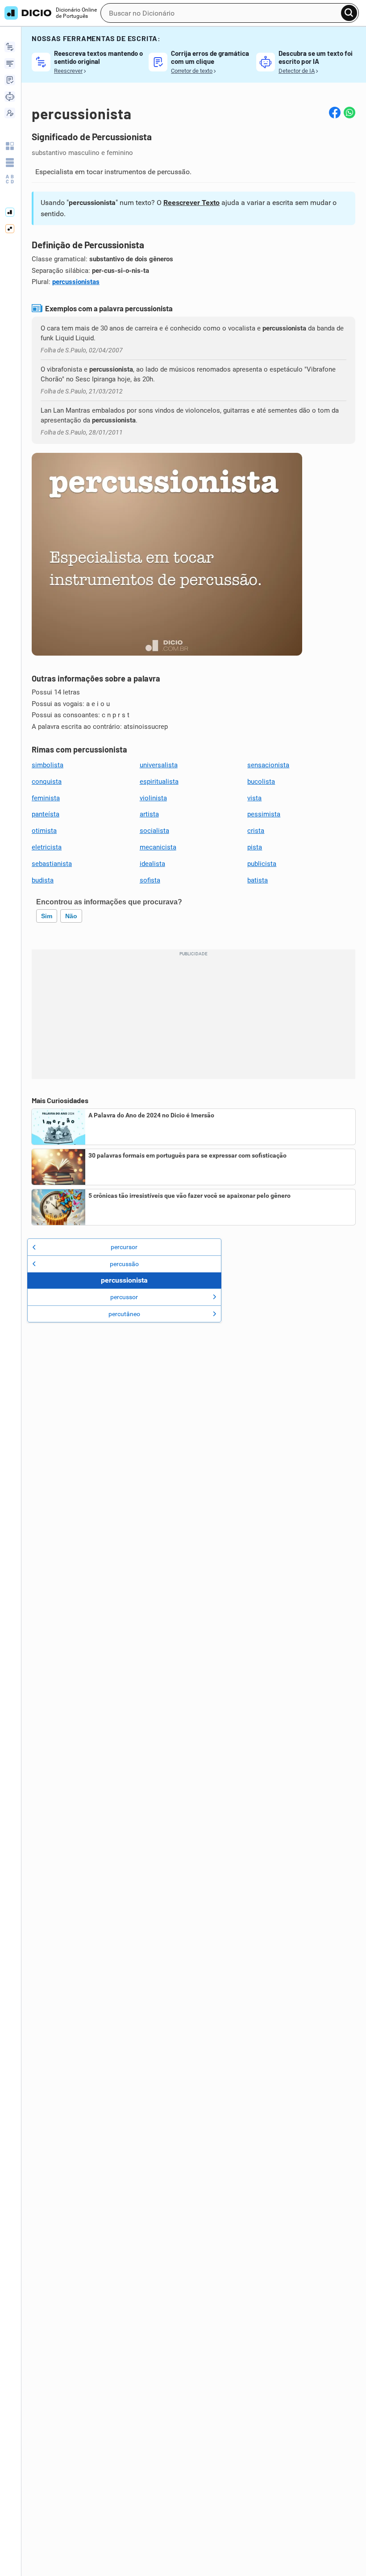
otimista (44, 831)
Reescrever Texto (191, 203)
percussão (124, 1264)
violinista (153, 798)
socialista (154, 831)
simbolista (48, 765)
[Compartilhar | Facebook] (335, 113)
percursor (124, 1247)
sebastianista (52, 864)
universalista (159, 765)
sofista (150, 880)
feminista (46, 798)
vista (254, 798)
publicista (262, 864)
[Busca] (349, 13)
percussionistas (76, 282)
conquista (47, 782)
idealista (152, 864)
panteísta (46, 814)
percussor (124, 1297)
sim (47, 916)
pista (255, 847)
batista (258, 880)
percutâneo (124, 1314)
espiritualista (159, 782)
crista (256, 831)
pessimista (264, 814)
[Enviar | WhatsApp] (349, 113)
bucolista (261, 782)
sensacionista (268, 765)
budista (43, 880)
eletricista (47, 847)
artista (149, 814)
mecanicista (158, 847)
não (71, 916)
